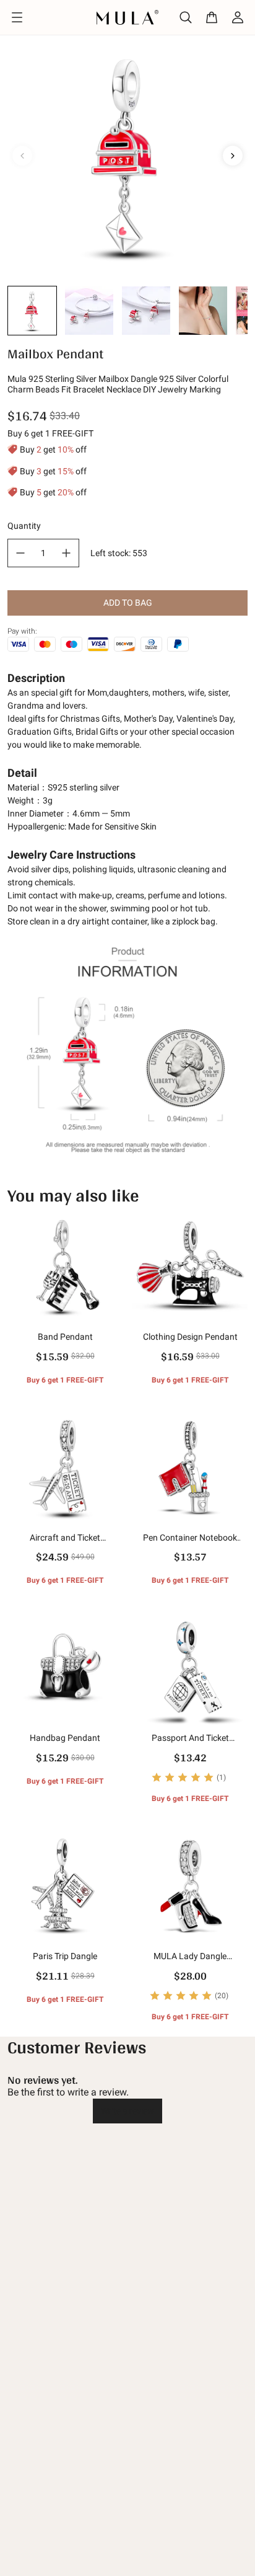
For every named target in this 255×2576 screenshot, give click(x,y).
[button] (32, 311)
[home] (128, 17)
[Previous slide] (22, 156)
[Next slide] (233, 156)
